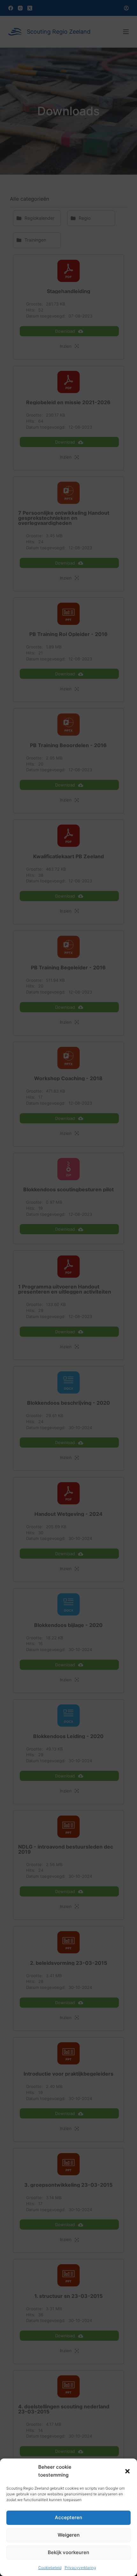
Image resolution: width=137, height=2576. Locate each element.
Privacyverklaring (80, 2568)
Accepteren (68, 2517)
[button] (127, 2471)
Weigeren (69, 2535)
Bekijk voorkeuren (68, 2552)
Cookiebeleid (50, 2568)
